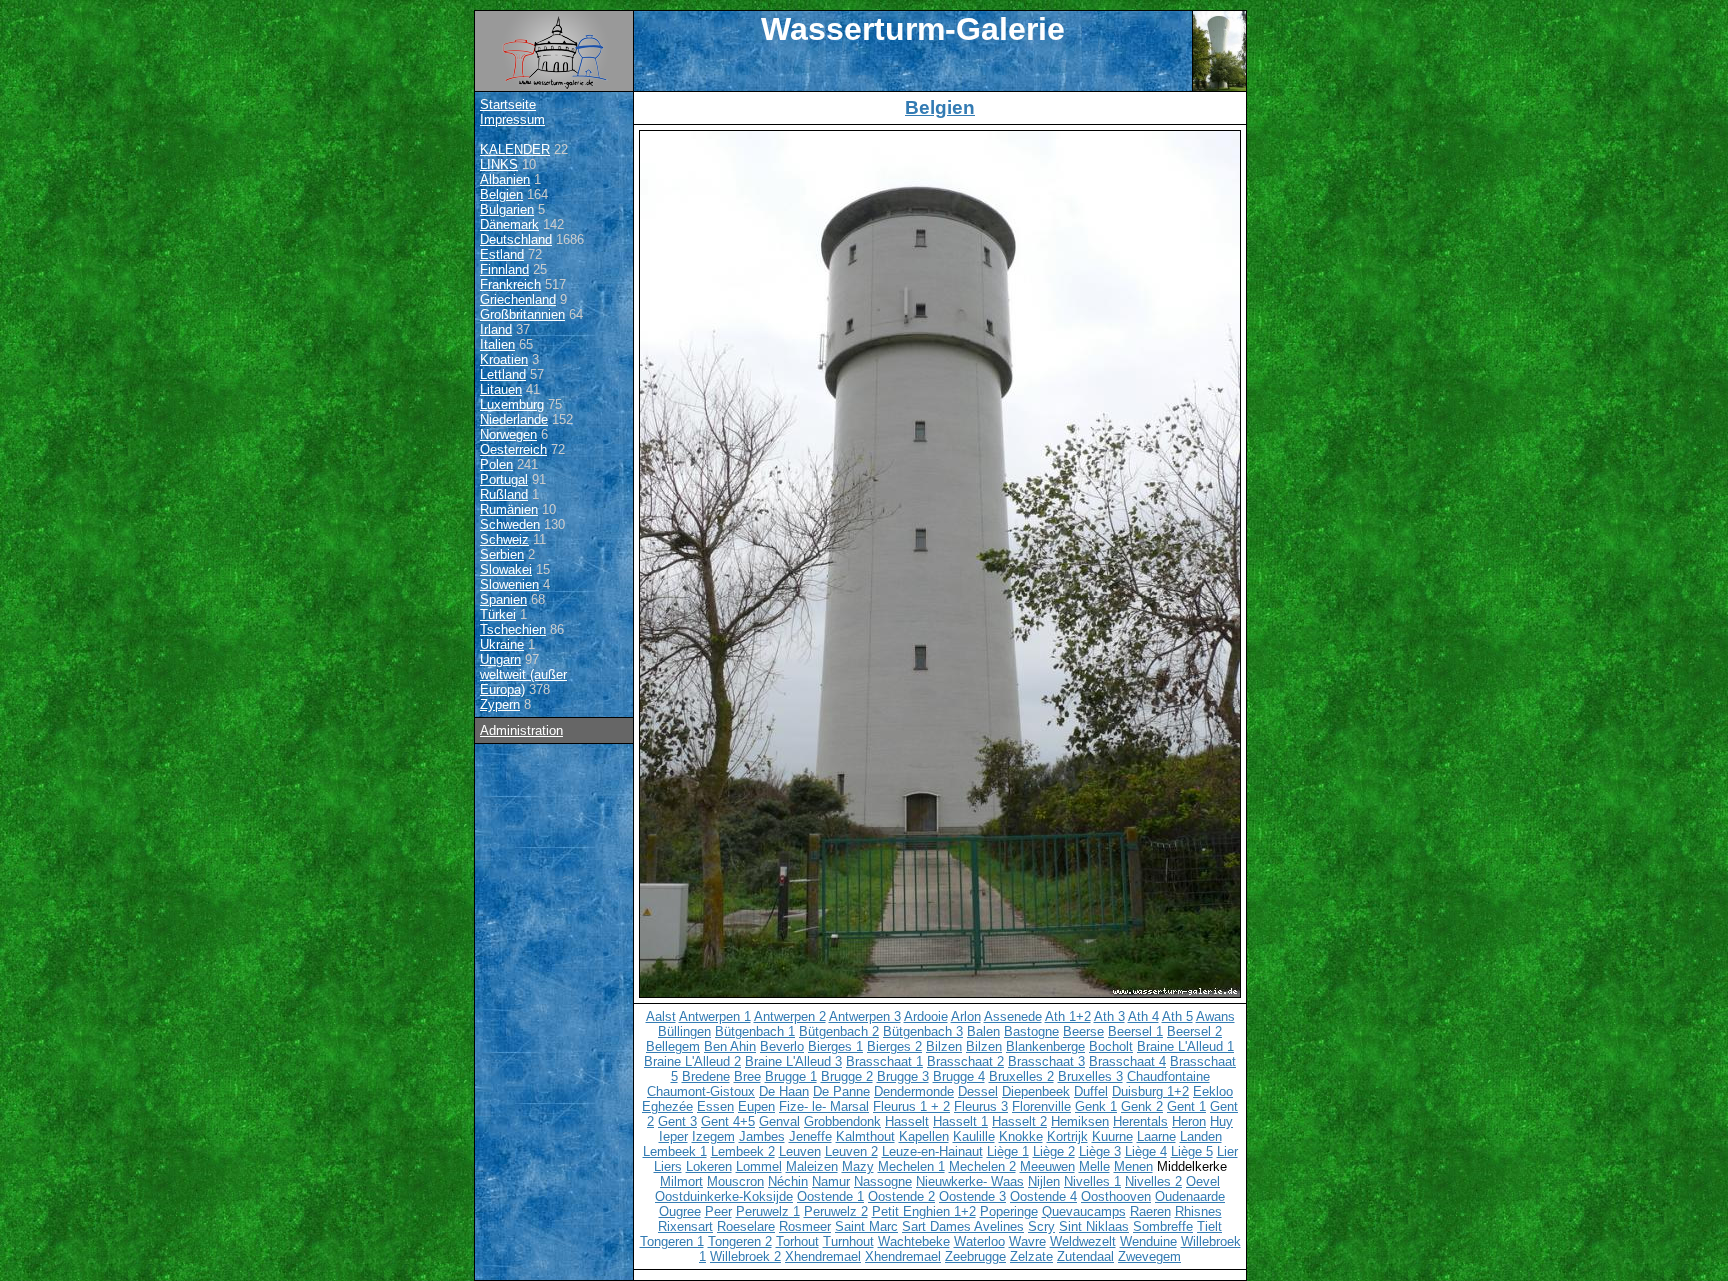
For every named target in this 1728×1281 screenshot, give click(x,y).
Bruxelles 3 (1090, 1076)
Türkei (498, 614)
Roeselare (746, 1226)
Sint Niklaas (1094, 1226)
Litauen (501, 389)
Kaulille (974, 1136)
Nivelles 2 (1153, 1181)
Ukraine (502, 644)
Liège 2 (1054, 1151)
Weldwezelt (1083, 1241)
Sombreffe (1163, 1226)
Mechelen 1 (911, 1166)
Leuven (800, 1151)
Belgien (501, 194)
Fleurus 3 (981, 1106)
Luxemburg (512, 404)
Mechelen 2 (982, 1166)
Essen (715, 1106)
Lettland (503, 374)
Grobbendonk (842, 1121)
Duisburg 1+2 (1150, 1091)
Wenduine (1148, 1241)
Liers (668, 1166)
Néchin (788, 1181)
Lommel (759, 1166)
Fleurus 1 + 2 (911, 1106)
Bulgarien (507, 209)
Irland (496, 329)
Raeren (1150, 1211)
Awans (1215, 1016)
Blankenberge (1045, 1046)
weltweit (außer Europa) (523, 682)
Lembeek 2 (743, 1151)
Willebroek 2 (745, 1256)
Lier (1227, 1151)
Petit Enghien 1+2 (924, 1211)
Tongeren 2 (740, 1241)
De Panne (841, 1091)
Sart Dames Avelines (963, 1226)
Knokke (1021, 1136)
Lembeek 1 (675, 1151)
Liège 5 (1192, 1151)
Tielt (1209, 1226)
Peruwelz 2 (836, 1211)
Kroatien (504, 359)
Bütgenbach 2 (839, 1031)
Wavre (1027, 1241)
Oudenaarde (1190, 1196)
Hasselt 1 (960, 1121)
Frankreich (510, 284)
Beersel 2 (1194, 1031)
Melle (1094, 1166)
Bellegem (673, 1046)
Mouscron (735, 1181)
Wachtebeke (914, 1241)
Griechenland (518, 299)
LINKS (499, 164)
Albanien (505, 179)
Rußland (504, 494)
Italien (497, 344)
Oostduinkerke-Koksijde (724, 1196)
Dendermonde (914, 1091)
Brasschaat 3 (1046, 1061)
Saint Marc (866, 1226)
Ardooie (926, 1016)
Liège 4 (1146, 1151)
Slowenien (509, 584)
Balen (983, 1031)
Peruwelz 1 (768, 1211)
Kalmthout (865, 1136)
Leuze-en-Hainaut (932, 1151)
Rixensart (685, 1226)
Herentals (1140, 1121)
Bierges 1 (835, 1046)
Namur (831, 1181)
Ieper (673, 1136)
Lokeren (709, 1166)
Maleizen (812, 1166)
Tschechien (513, 629)
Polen (496, 464)
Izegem (713, 1136)
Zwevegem (1149, 1256)
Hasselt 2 (1019, 1121)
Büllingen (684, 1031)
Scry (1041, 1226)
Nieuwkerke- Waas (970, 1181)
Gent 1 (1186, 1106)
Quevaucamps (1084, 1211)
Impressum (512, 119)
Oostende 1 (830, 1196)
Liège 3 (1100, 1151)
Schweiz (504, 539)
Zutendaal (1085, 1256)
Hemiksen (1080, 1121)
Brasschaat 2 (965, 1061)
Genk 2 (1142, 1106)
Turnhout (848, 1241)
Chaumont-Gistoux (701, 1091)
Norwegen (508, 434)
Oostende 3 (972, 1196)
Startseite (508, 104)
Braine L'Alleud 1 (1185, 1046)
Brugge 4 (959, 1076)
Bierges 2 (894, 1046)
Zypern (500, 704)
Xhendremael (823, 1256)
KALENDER (515, 149)
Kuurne (1112, 1136)
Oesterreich (513, 449)
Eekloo (1213, 1091)
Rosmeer (805, 1226)
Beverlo (782, 1046)
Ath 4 (1143, 1016)
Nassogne (883, 1181)
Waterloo (979, 1241)
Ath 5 (1177, 1016)
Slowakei (506, 569)
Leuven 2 (851, 1151)
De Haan (784, 1091)
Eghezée (667, 1106)
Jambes (762, 1136)
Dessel (978, 1091)
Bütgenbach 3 (923, 1031)
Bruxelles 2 (1021, 1076)
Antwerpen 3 (865, 1016)
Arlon (966, 1016)
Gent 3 (677, 1121)
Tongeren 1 (672, 1241)
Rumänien (509, 509)
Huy (1221, 1121)
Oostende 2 (901, 1196)
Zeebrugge (975, 1256)
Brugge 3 (903, 1076)
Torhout (797, 1241)
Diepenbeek (1036, 1091)
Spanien (503, 599)
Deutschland (516, 239)
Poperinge (1009, 1211)
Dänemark (509, 224)
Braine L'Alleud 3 (793, 1061)
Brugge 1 (791, 1076)
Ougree (680, 1211)
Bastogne (1031, 1031)
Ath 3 (1109, 1016)
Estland (502, 254)
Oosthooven (1116, 1196)
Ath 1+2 (1068, 1016)
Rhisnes (1198, 1211)
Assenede (1013, 1016)
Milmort (681, 1181)
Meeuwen (1047, 1166)
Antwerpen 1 (715, 1016)
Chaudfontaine (1168, 1076)
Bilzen (944, 1046)
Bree (747, 1076)
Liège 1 (1008, 1151)
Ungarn (500, 659)
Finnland (504, 269)
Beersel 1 (1135, 1031)
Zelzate (1031, 1256)
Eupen (756, 1106)
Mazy (858, 1166)
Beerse (1083, 1031)
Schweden (510, 524)
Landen (1201, 1136)
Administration (521, 730)
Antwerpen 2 (790, 1016)
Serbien (502, 554)
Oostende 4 (1043, 1196)
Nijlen (1044, 1181)
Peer (718, 1211)
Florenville (1041, 1106)
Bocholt (1111, 1046)
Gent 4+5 (728, 1121)
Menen (1133, 1166)
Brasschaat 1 (884, 1061)
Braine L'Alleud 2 (692, 1061)
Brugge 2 (847, 1076)
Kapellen (924, 1136)
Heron (1189, 1121)
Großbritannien (522, 314)
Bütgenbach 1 (755, 1031)
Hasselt (907, 1121)
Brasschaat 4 (1127, 1061)
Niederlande (514, 419)
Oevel (1203, 1181)
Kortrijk (1067, 1136)
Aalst (661, 1016)
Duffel (1091, 1091)
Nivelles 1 (1092, 1181)
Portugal (504, 479)
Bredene (706, 1076)
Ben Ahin (730, 1046)
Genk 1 (1096, 1106)
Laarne (1156, 1136)
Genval (779, 1121)
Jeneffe (810, 1136)
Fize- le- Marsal (824, 1106)
